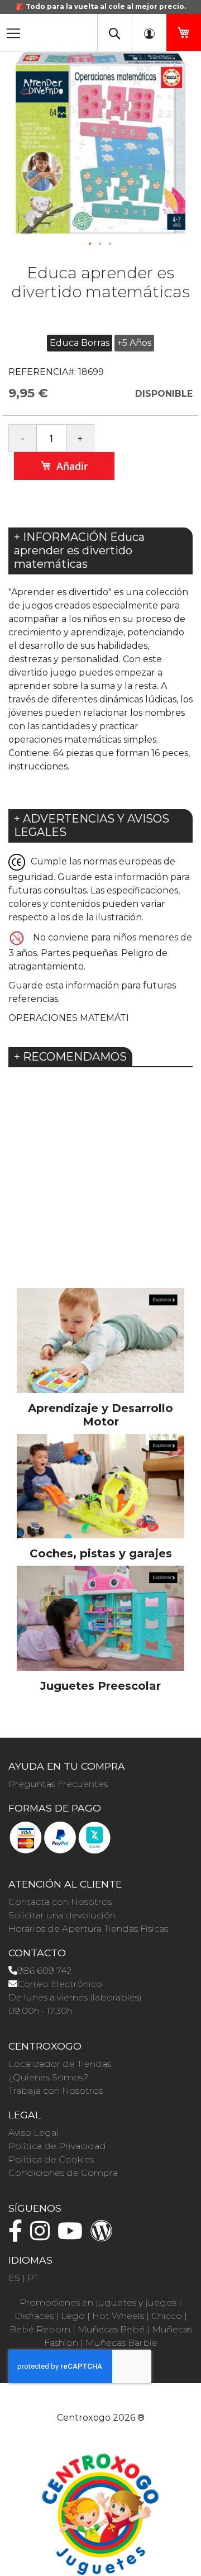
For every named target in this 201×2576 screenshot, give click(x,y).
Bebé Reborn (40, 2329)
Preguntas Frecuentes (58, 1784)
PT (33, 2278)
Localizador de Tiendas (60, 2064)
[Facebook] (18, 2236)
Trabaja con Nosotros (56, 2091)
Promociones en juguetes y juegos (98, 2302)
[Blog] (104, 2236)
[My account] (149, 32)
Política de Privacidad (57, 2146)
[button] (90, 244)
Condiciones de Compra (63, 2173)
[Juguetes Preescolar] (100, 1617)
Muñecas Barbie (121, 2343)
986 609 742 (44, 1971)
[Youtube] (73, 2236)
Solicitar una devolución (62, 1915)
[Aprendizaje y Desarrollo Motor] (100, 1340)
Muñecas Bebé (111, 2329)
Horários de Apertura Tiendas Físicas (88, 1929)
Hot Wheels (118, 2316)
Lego (73, 2316)
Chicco (167, 2316)
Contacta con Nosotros (60, 1902)
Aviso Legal (33, 2133)
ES (14, 2278)
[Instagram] (43, 2236)
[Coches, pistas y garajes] (100, 1486)
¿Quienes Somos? (48, 2077)
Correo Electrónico (60, 1984)
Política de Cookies (51, 2159)
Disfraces (34, 2316)
